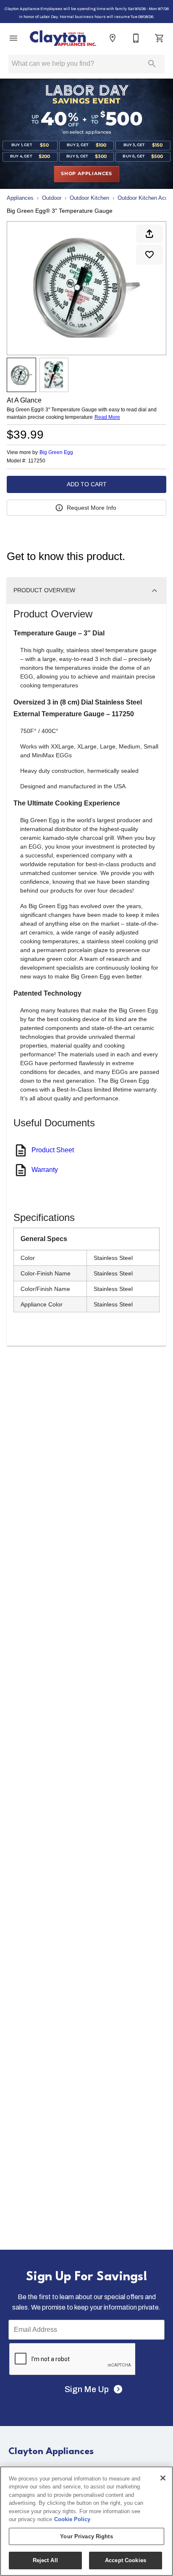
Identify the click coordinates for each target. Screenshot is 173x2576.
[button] (13, 38)
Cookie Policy (72, 2519)
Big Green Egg (56, 452)
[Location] (113, 38)
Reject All (45, 2560)
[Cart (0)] (160, 38)
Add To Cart (87, 484)
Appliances (20, 198)
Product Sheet (53, 1150)
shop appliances (86, 174)
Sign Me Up (87, 2389)
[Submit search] (152, 64)
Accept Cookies (126, 2560)
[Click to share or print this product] (149, 234)
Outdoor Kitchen (89, 198)
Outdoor (52, 198)
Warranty (45, 1170)
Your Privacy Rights (86, 2536)
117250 (37, 461)
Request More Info (92, 508)
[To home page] (63, 38)
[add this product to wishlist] (149, 255)
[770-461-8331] (136, 38)
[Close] (163, 2478)
